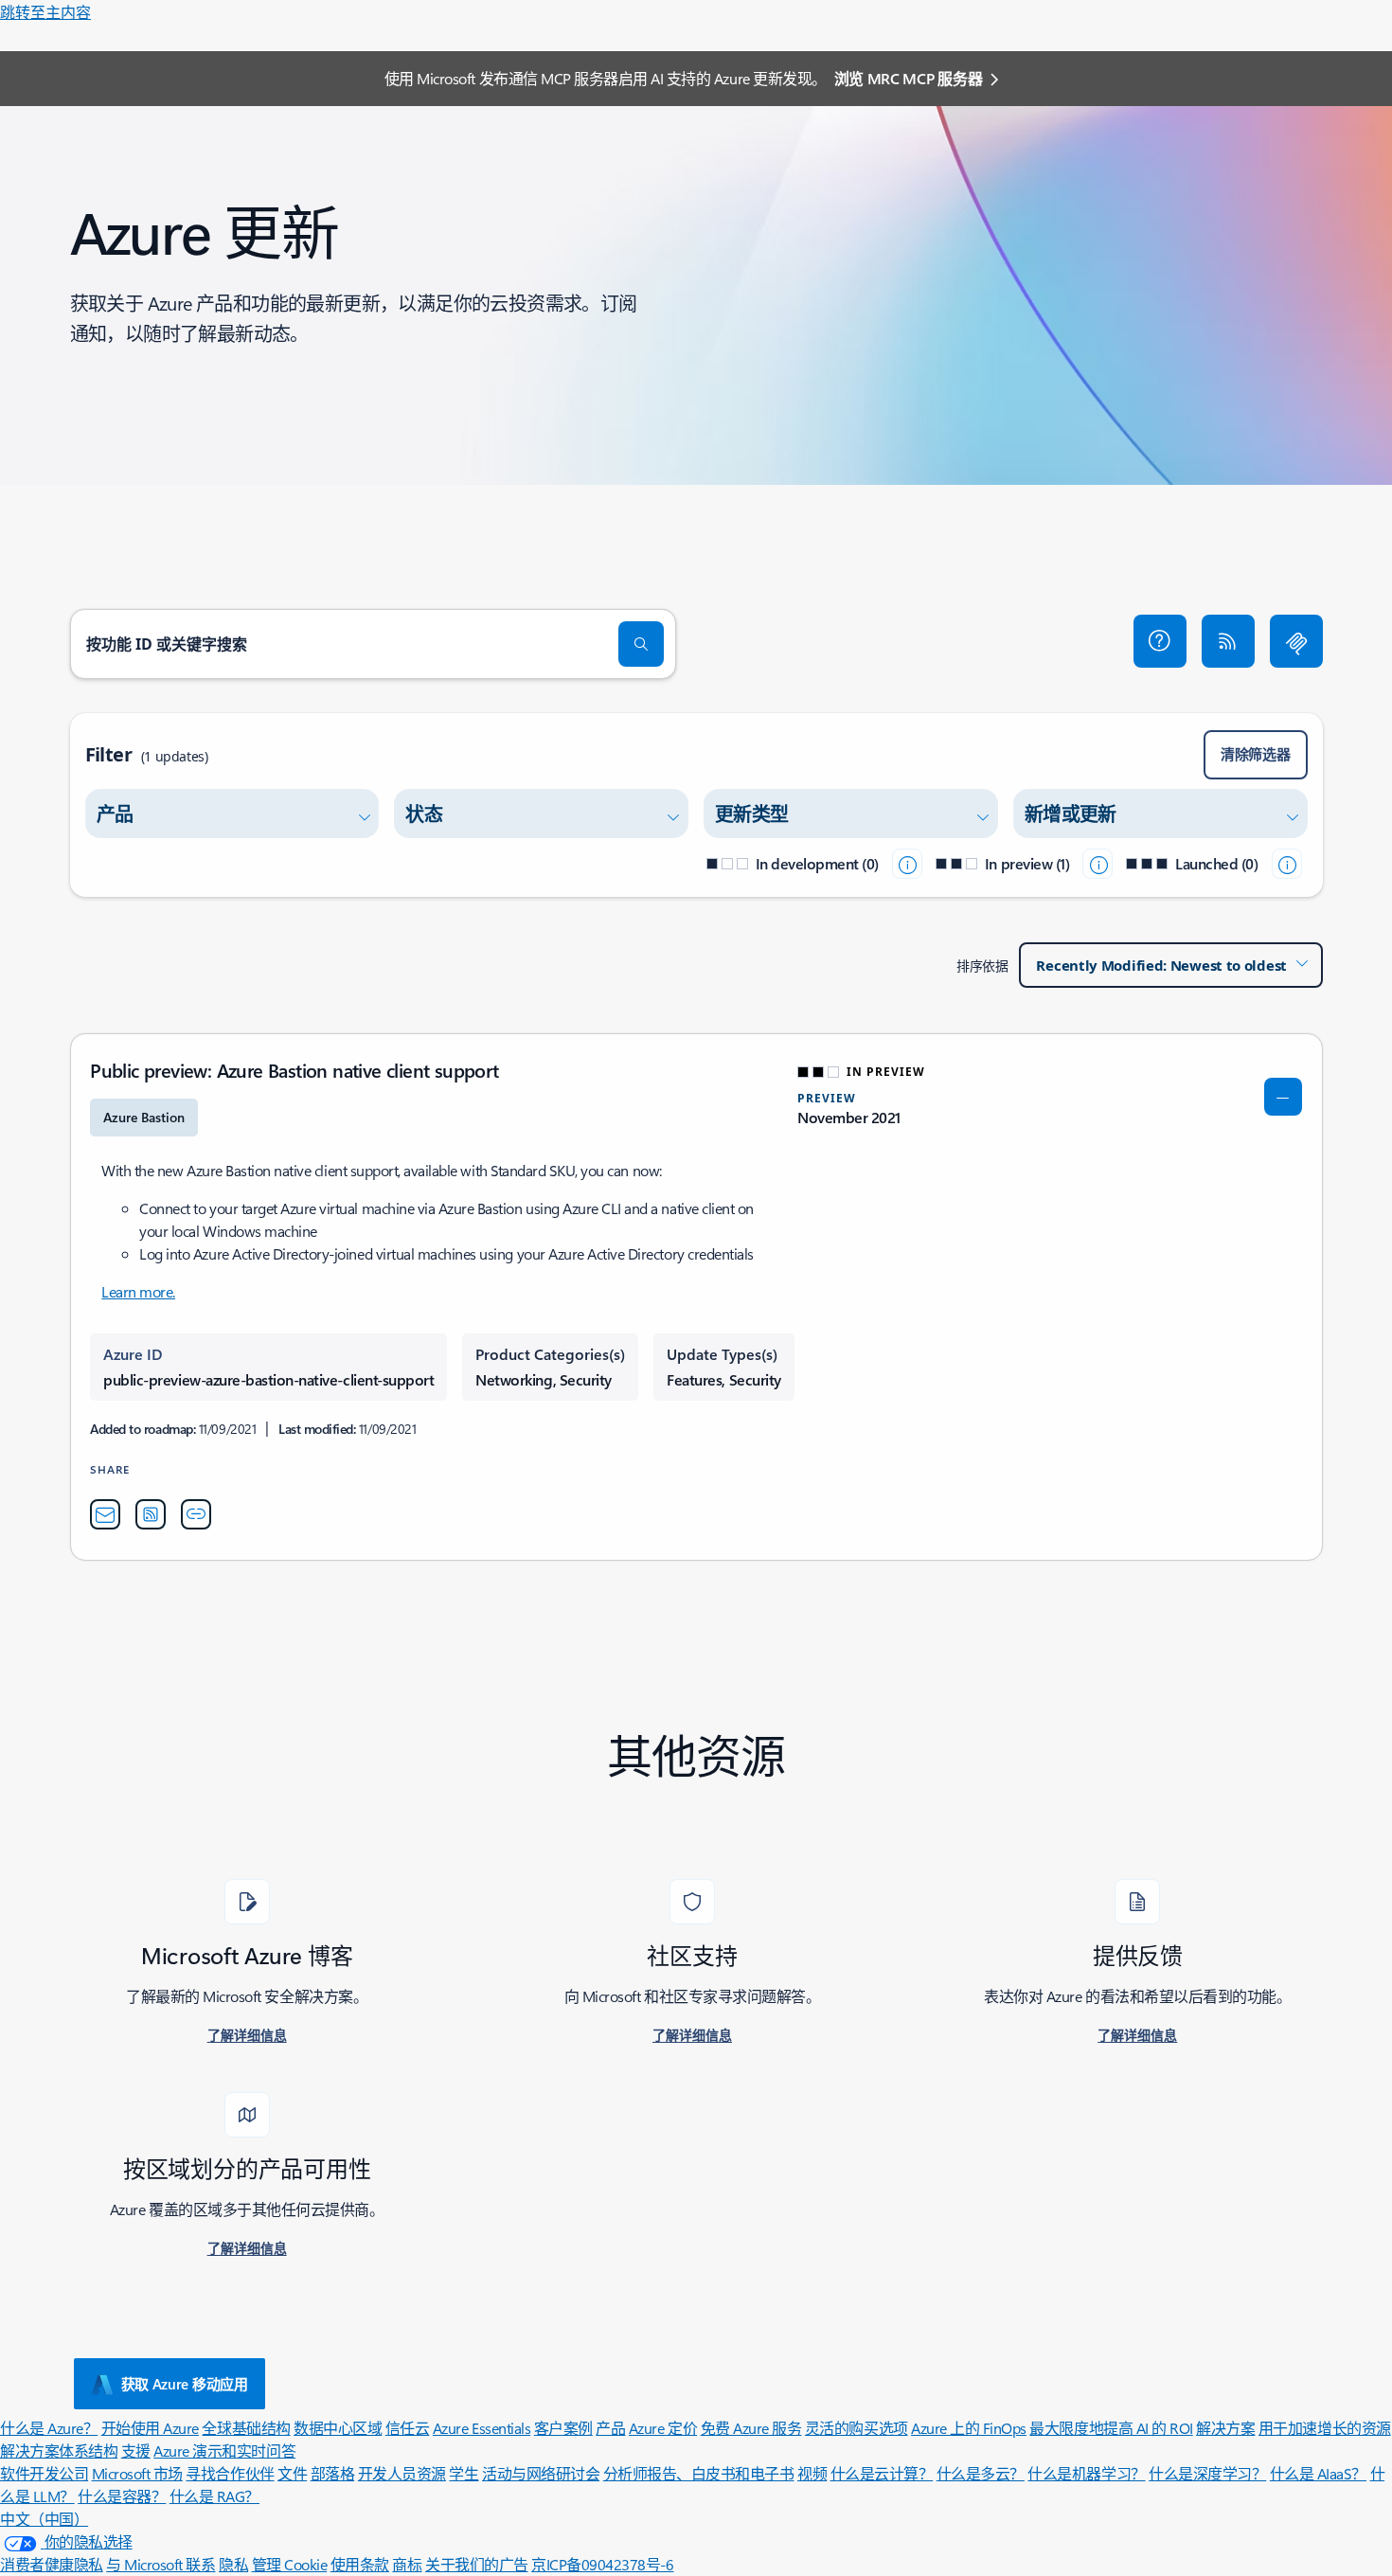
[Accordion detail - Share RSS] (151, 1514)
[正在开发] (907, 864)
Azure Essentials (482, 2428)
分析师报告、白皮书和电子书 (699, 2473)
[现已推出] (1287, 864)
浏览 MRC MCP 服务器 (909, 78)
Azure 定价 (663, 2428)
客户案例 (563, 2428)
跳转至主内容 (45, 12)
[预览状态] (1098, 864)
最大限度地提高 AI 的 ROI (1111, 2428)
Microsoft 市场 (137, 2473)
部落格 (333, 2473)
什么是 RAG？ (214, 2496)
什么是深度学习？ (1207, 2473)
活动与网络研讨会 (541, 2473)
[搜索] (641, 644)
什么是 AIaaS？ (1318, 2473)
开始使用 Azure (150, 2428)
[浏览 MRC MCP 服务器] (1296, 641)
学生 (464, 2473)
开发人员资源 (402, 2473)
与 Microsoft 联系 (161, 2564)
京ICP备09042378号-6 (602, 2564)
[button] (1160, 641)
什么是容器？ (122, 2496)
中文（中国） (44, 2519)
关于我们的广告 (477, 2564)
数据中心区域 (338, 2428)
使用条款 (360, 2564)
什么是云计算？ (882, 2473)
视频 (812, 2473)
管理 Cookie (290, 2564)
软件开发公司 (44, 2473)
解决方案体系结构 (59, 2451)
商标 (407, 2564)
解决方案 (1225, 2428)
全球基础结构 (246, 2428)
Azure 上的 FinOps (969, 2428)
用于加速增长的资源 (1325, 2428)
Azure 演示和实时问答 (224, 2451)
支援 (136, 2451)
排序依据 (982, 966)
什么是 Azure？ (49, 2428)
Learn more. (138, 1291)
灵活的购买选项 (857, 2428)
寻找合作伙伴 (230, 2473)
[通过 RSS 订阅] (1228, 641)
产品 (610, 2428)
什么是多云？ (981, 2473)
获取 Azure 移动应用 (185, 2384)
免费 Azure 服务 (751, 2428)
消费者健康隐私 (52, 2564)
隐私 (233, 2564)
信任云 (408, 2428)
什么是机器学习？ (1086, 2473)
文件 (292, 2473)
